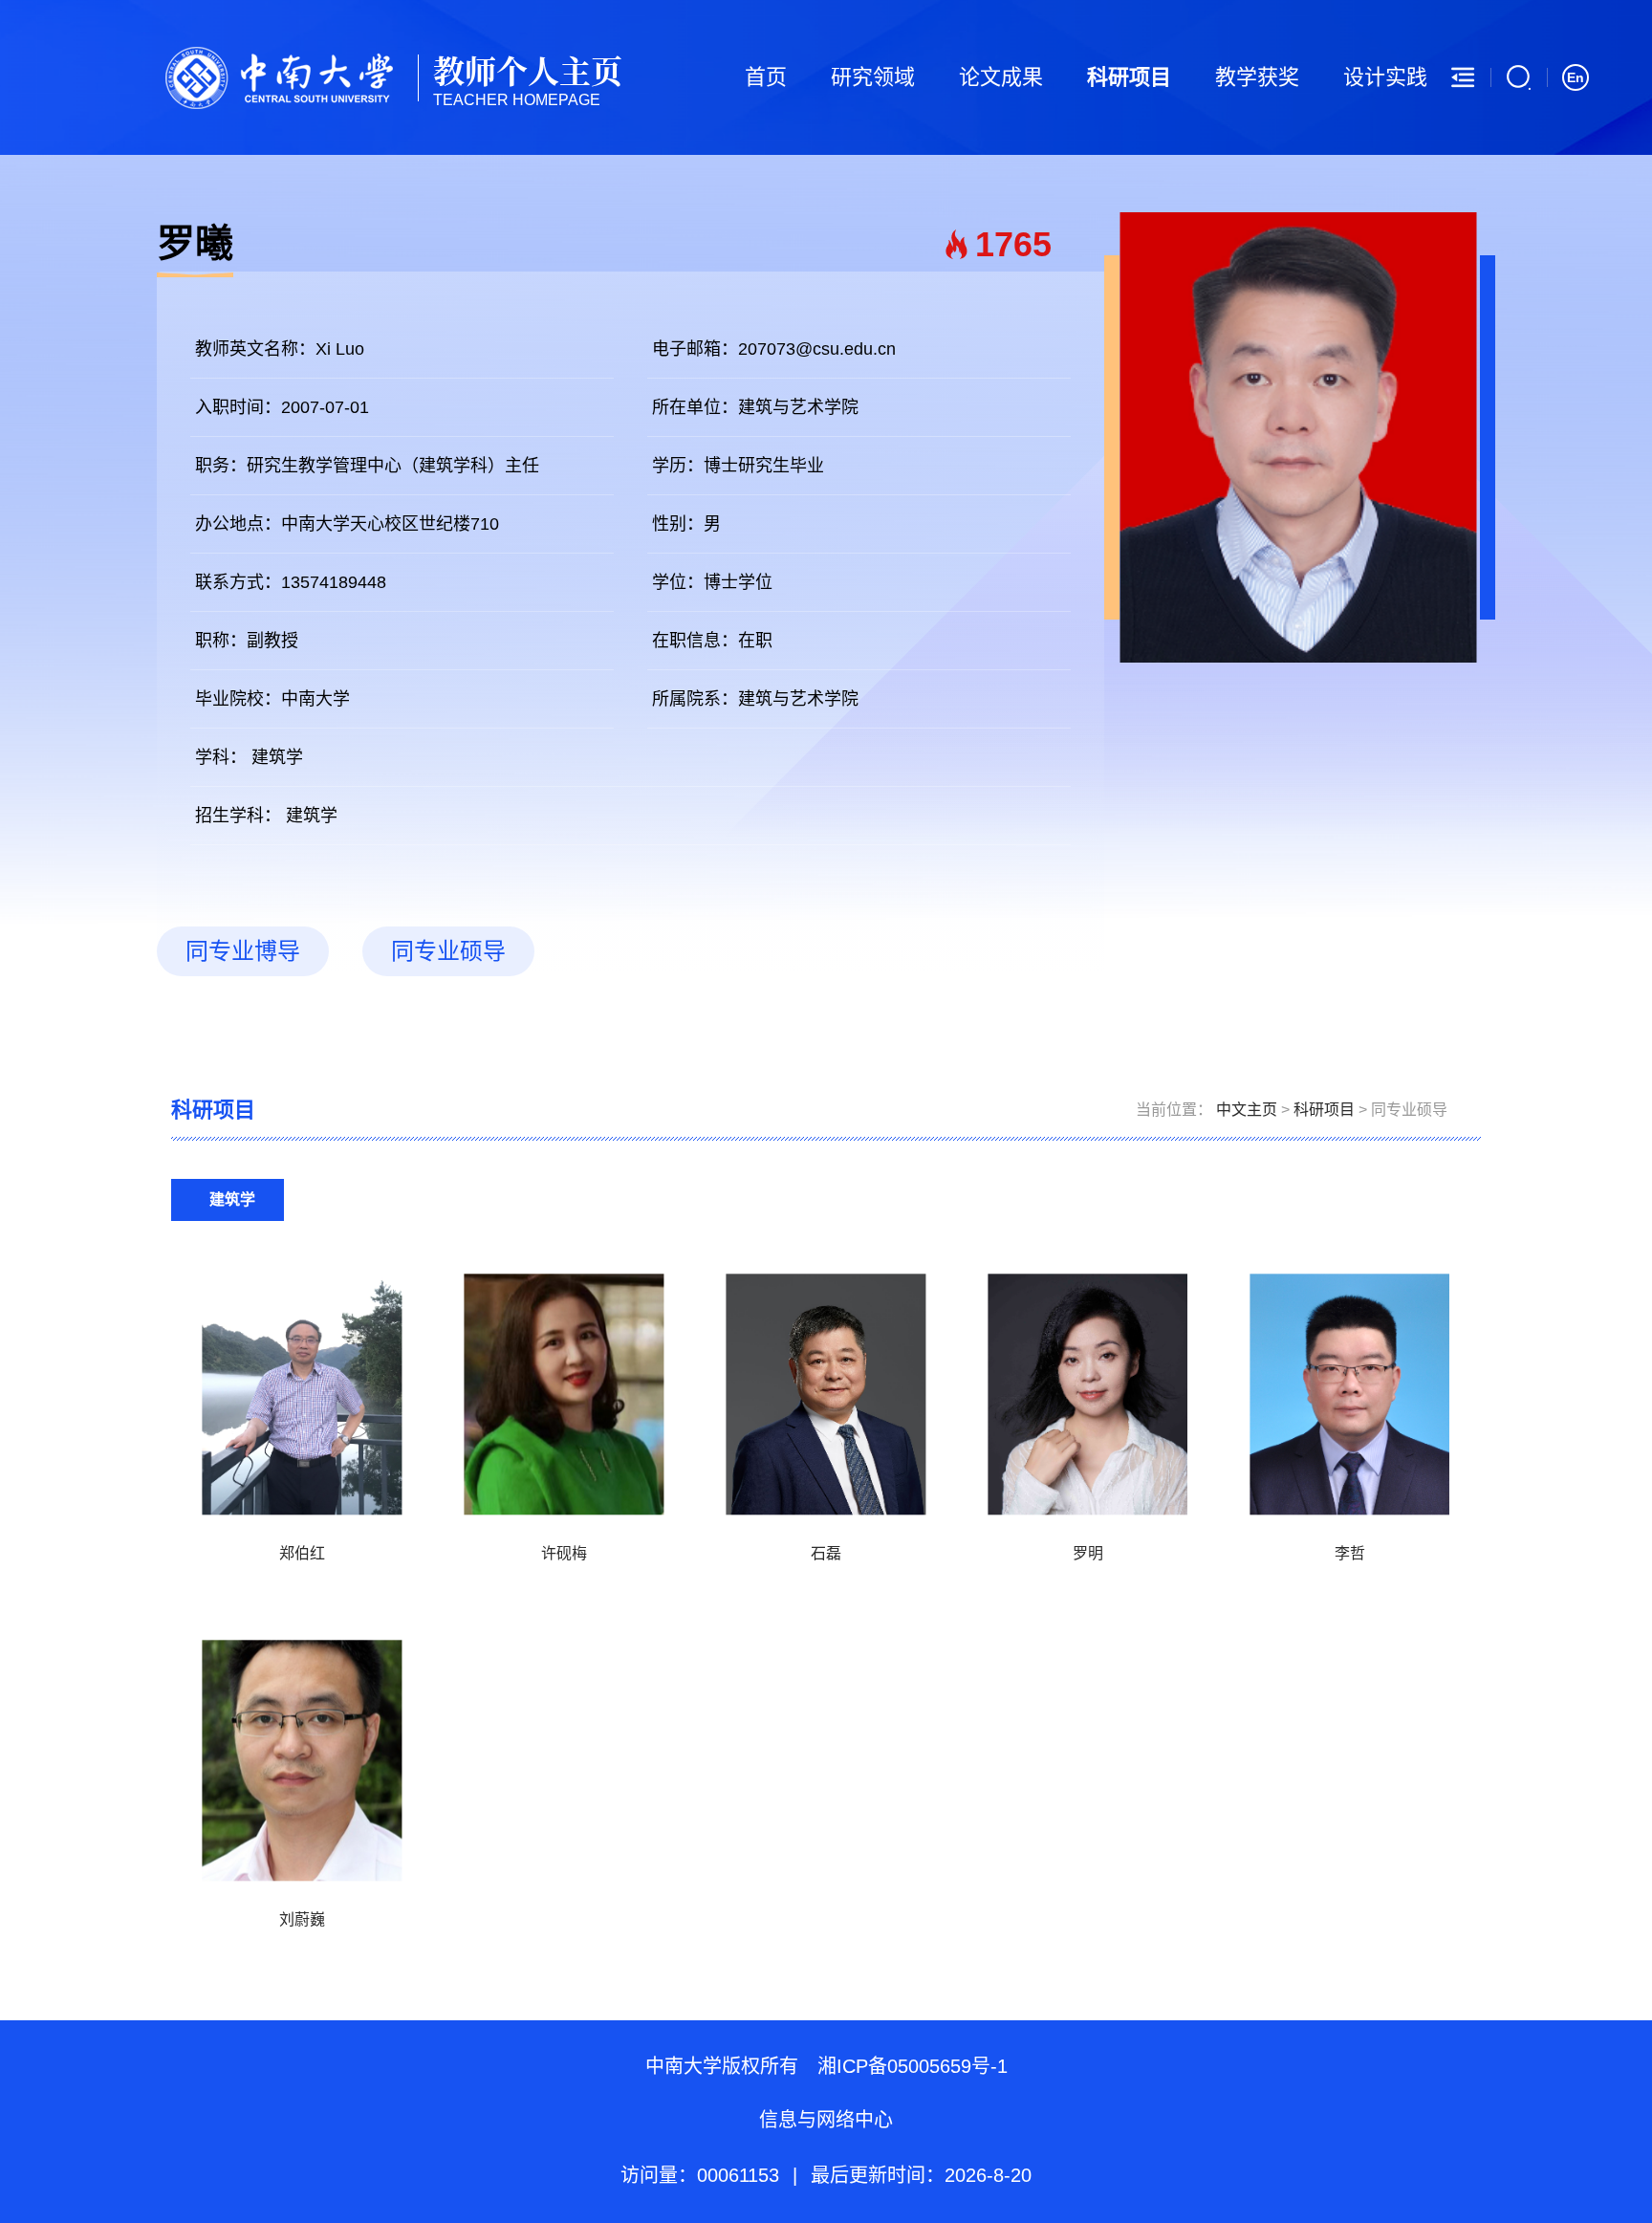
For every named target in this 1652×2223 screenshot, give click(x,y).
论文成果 (1001, 77)
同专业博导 (243, 951)
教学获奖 (1257, 77)
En (1576, 77)
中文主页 (1247, 1110)
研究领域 (873, 77)
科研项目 (1129, 77)
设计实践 (1385, 77)
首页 (766, 77)
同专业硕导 (448, 951)
